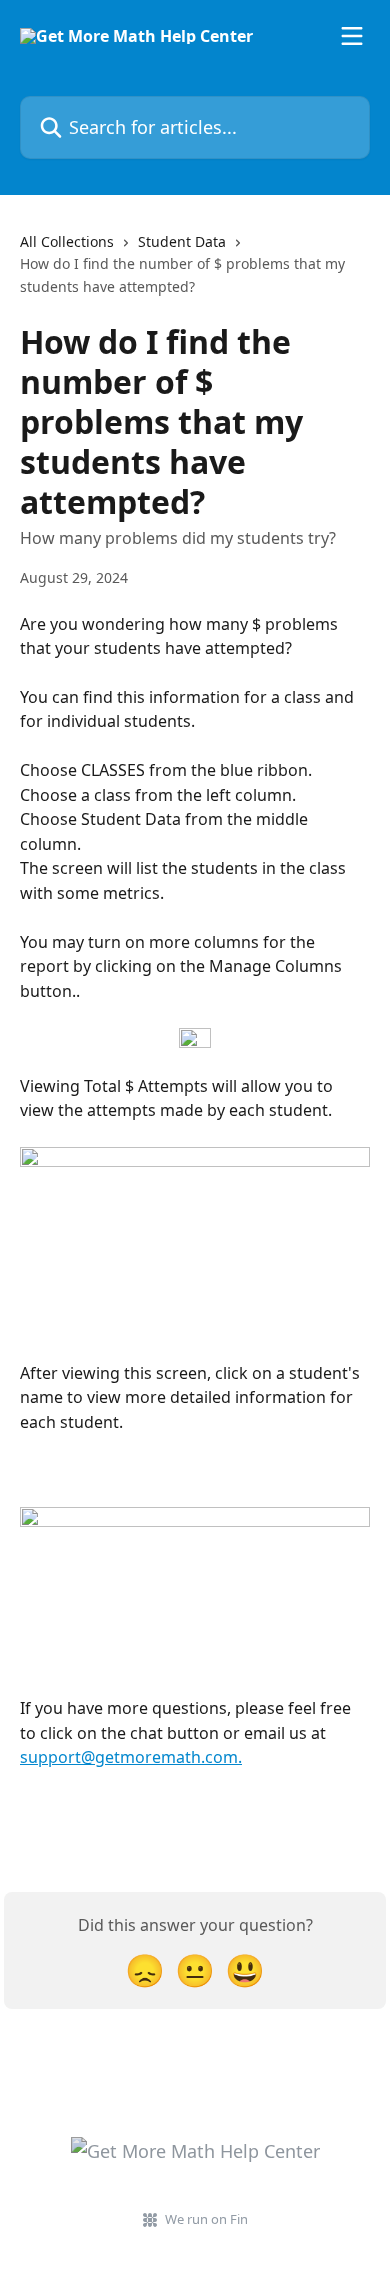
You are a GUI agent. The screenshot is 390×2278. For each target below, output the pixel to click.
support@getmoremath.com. (131, 1757)
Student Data (182, 241)
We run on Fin (206, 2219)
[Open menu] (352, 36)
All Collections (67, 241)
